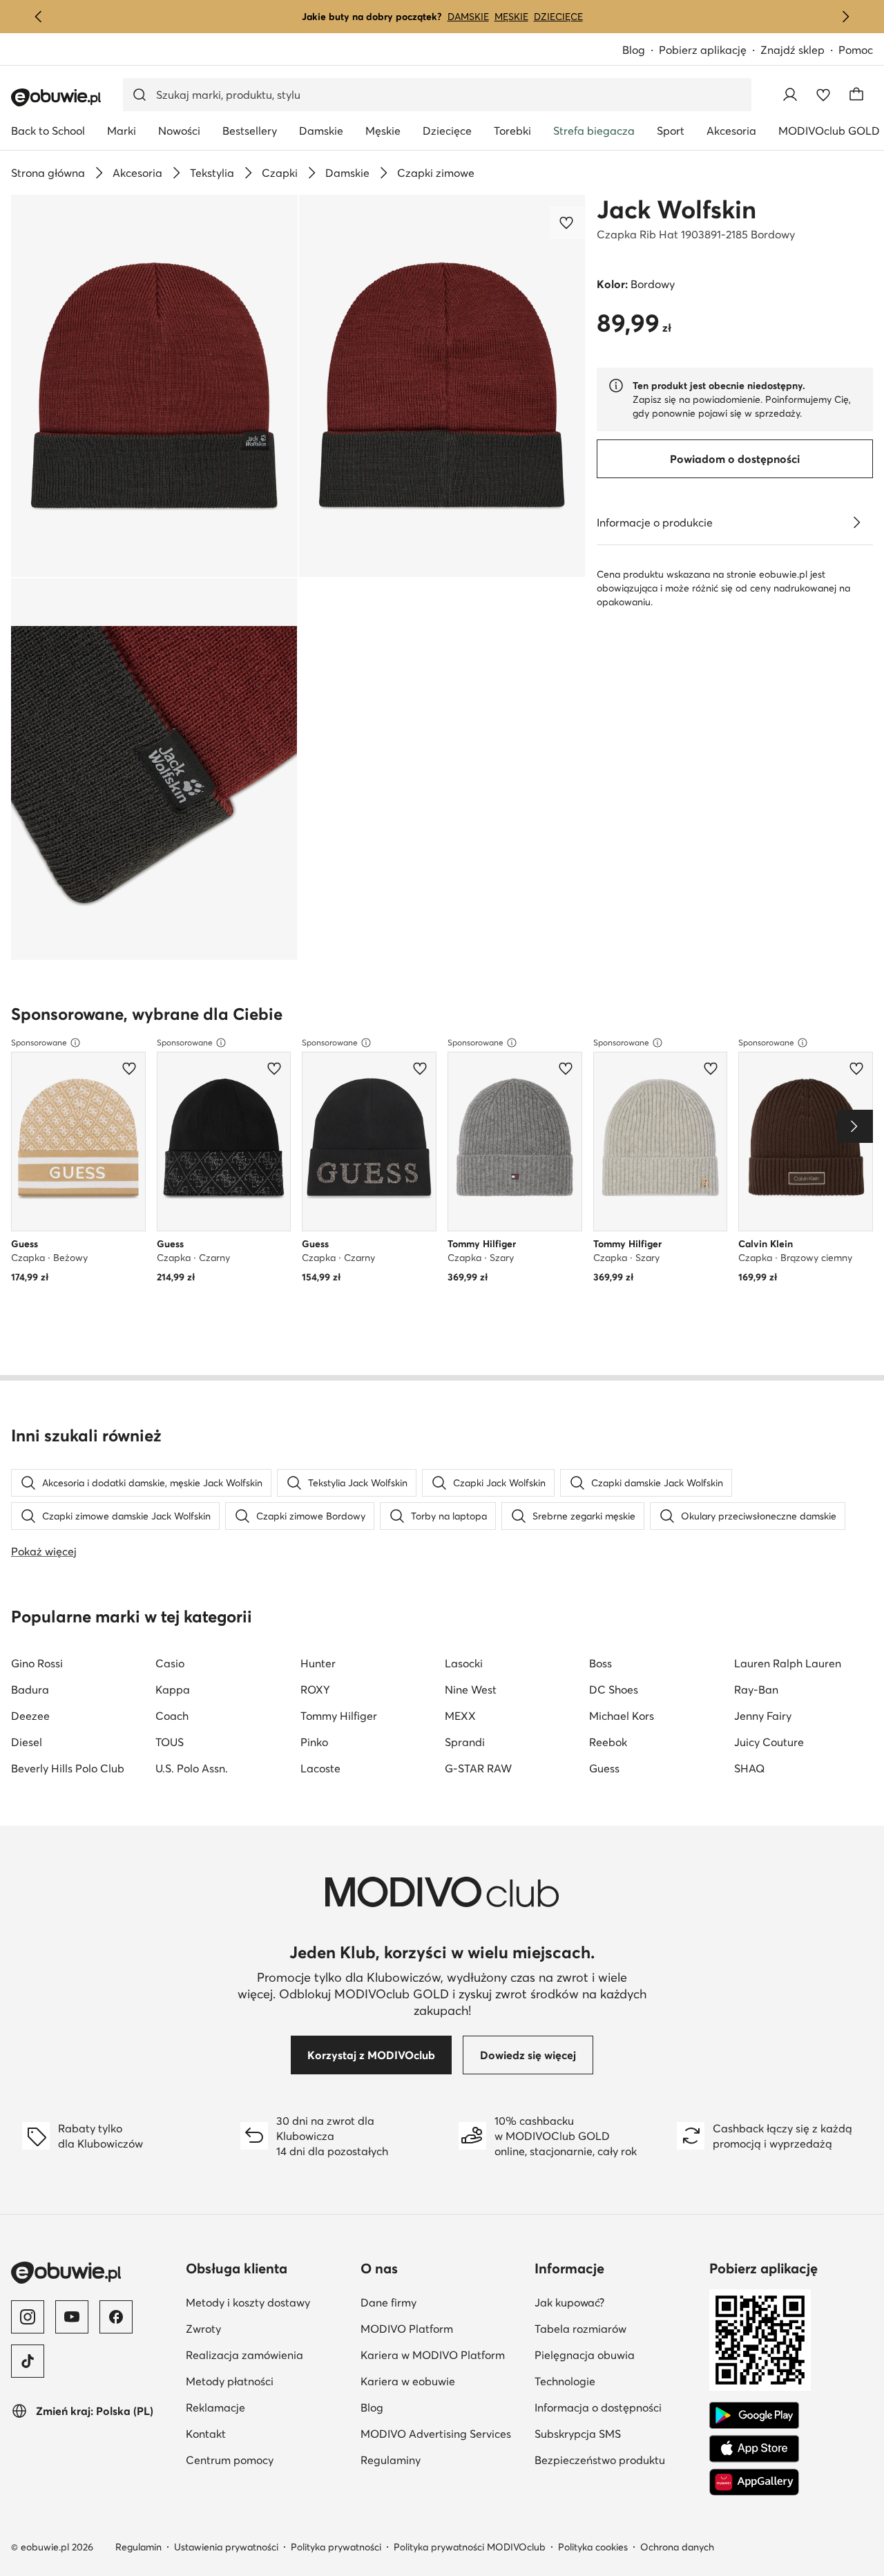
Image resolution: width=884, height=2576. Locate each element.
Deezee (30, 1716)
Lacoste (320, 1768)
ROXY (315, 1689)
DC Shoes (614, 1689)
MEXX (460, 1716)
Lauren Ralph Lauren (788, 1663)
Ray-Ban (756, 1689)
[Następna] (845, 17)
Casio (170, 1663)
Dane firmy (388, 2302)
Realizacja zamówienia (244, 2355)
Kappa (173, 1689)
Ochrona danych (677, 2547)
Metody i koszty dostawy (248, 2302)
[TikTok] (28, 2361)
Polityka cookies (593, 2547)
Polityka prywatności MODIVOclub (470, 2547)
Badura (30, 1689)
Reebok (608, 1742)
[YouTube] (72, 2317)
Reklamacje (215, 2407)
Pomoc (856, 50)
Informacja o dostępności (598, 2407)
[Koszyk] (856, 95)
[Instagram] (28, 2317)
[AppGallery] (754, 2482)
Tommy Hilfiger (339, 1716)
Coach (172, 1716)
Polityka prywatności (336, 2547)
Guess (604, 1768)
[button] (154, 386)
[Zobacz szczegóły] (856, 522)
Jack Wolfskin (676, 209)
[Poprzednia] (39, 17)
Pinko (314, 1742)
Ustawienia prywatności (226, 2547)
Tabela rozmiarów (580, 2329)
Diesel (27, 1742)
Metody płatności (230, 2381)
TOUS (170, 1742)
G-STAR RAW (478, 1768)
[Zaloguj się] (790, 95)
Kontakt (206, 2434)
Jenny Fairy (763, 1716)
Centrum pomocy (230, 2460)
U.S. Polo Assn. (192, 1768)
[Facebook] (116, 2317)
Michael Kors (622, 1716)
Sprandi (465, 1742)
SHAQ (749, 1768)
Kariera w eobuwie (408, 2381)
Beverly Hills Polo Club (68, 1768)
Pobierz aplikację (703, 50)
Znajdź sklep (792, 50)
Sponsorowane (39, 1042)
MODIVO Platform (407, 2329)
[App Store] (754, 2449)
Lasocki (464, 1663)
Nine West (471, 1689)
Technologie (565, 2381)
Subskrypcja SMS (578, 2434)
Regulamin (138, 2547)
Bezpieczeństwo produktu (600, 2460)
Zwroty (203, 2329)
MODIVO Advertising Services (436, 2434)
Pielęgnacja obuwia (585, 2355)
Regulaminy (391, 2460)
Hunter (318, 1663)
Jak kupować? (569, 2302)
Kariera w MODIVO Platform (433, 2355)
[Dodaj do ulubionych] (568, 222)
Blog (634, 50)
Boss (600, 1663)
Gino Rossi (37, 1663)
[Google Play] (754, 2416)
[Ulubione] (823, 95)
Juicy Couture (769, 1742)
